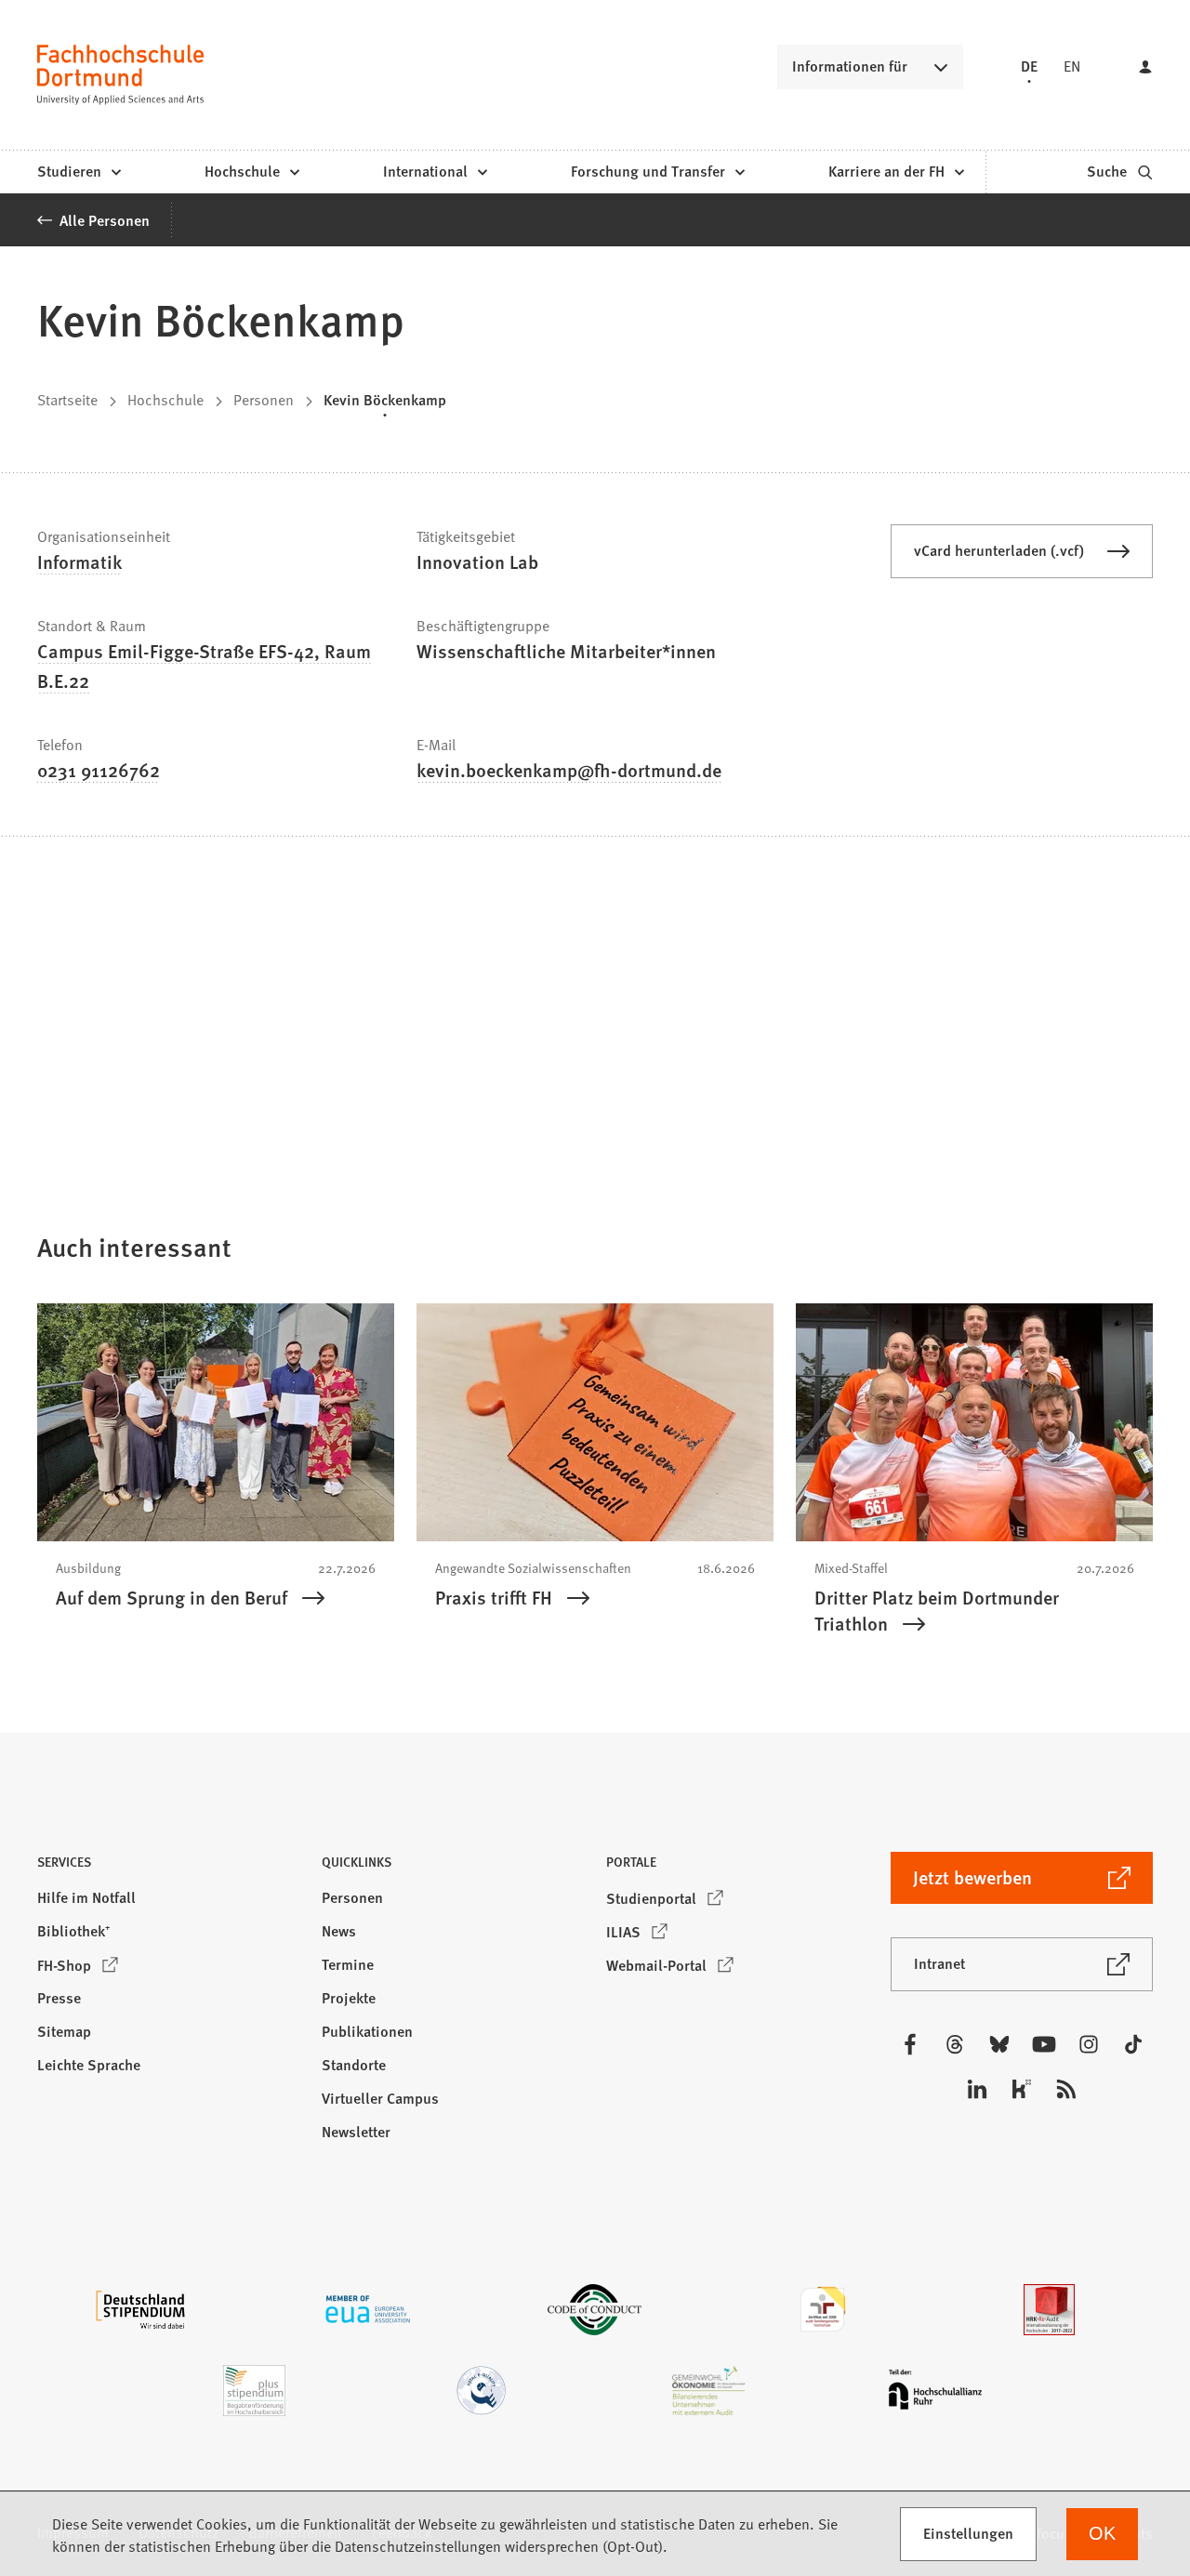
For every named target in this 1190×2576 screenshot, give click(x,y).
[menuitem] (79, 172)
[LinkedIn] (977, 2089)
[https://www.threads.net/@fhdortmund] (955, 2044)
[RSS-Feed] (1066, 2089)
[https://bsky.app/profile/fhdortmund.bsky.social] (999, 2044)
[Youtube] (1044, 2044)
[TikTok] (1133, 2044)
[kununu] (1022, 2089)
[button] (168, 1867)
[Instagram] (1089, 2044)
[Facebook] (910, 2044)
